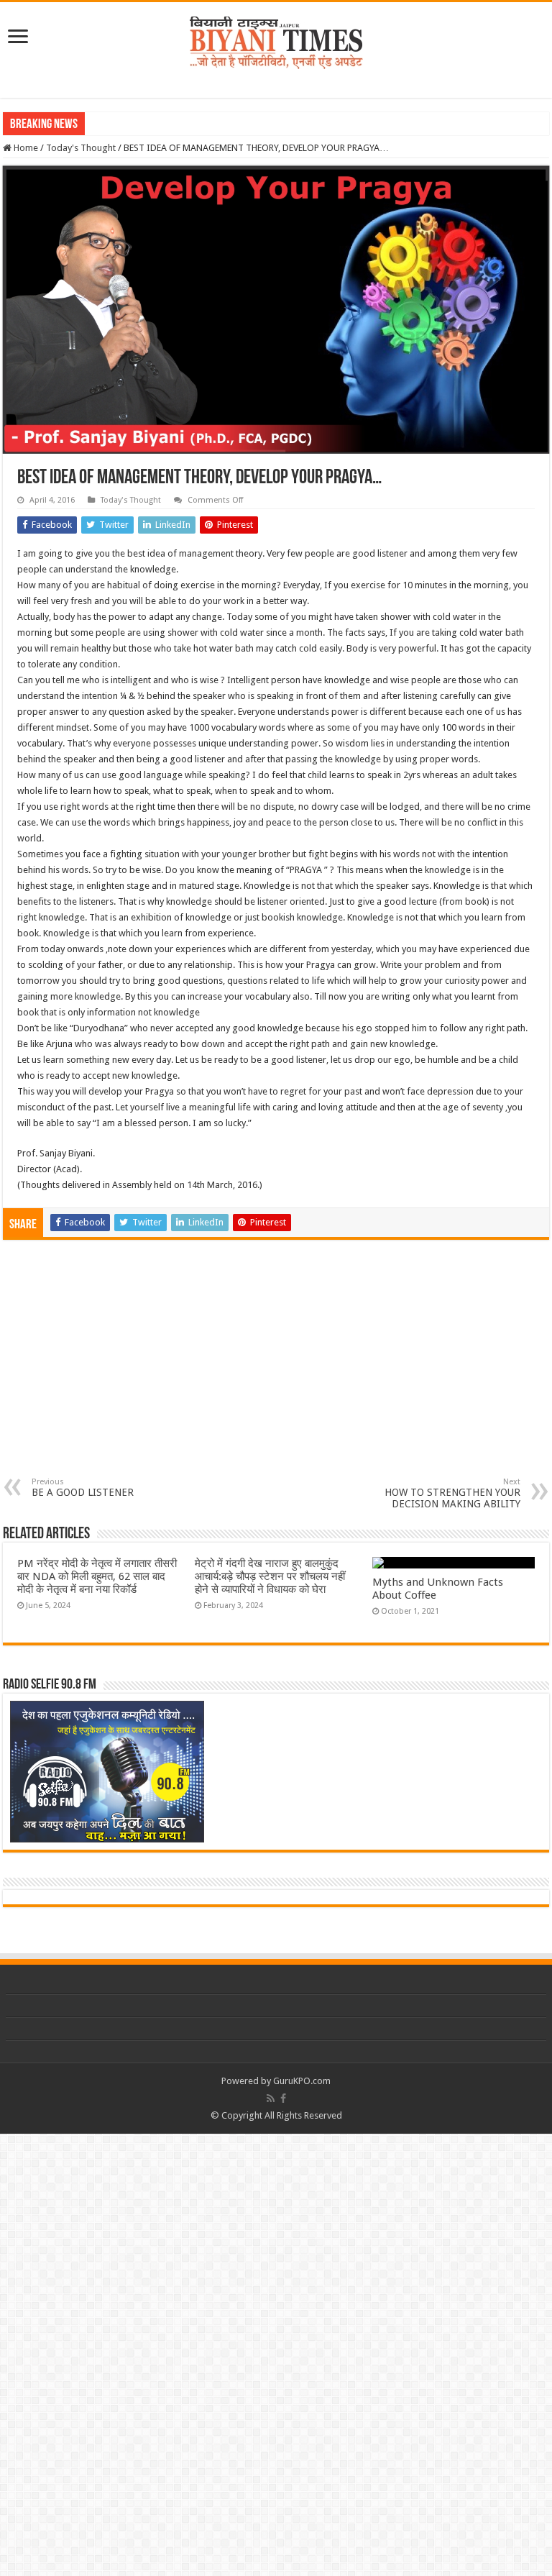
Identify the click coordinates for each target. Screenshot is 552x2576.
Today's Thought (81, 148)
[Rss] (271, 2098)
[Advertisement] (276, 1369)
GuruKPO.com (302, 2081)
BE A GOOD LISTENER (83, 1488)
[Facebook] (283, 2098)
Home (25, 148)
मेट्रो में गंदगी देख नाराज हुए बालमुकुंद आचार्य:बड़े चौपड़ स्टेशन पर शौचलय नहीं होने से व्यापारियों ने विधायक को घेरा (270, 1576)
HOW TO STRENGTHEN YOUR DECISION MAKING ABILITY (452, 1493)
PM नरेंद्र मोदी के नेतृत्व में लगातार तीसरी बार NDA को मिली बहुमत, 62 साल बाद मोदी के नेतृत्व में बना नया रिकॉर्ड (97, 1576)
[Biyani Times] (276, 40)
